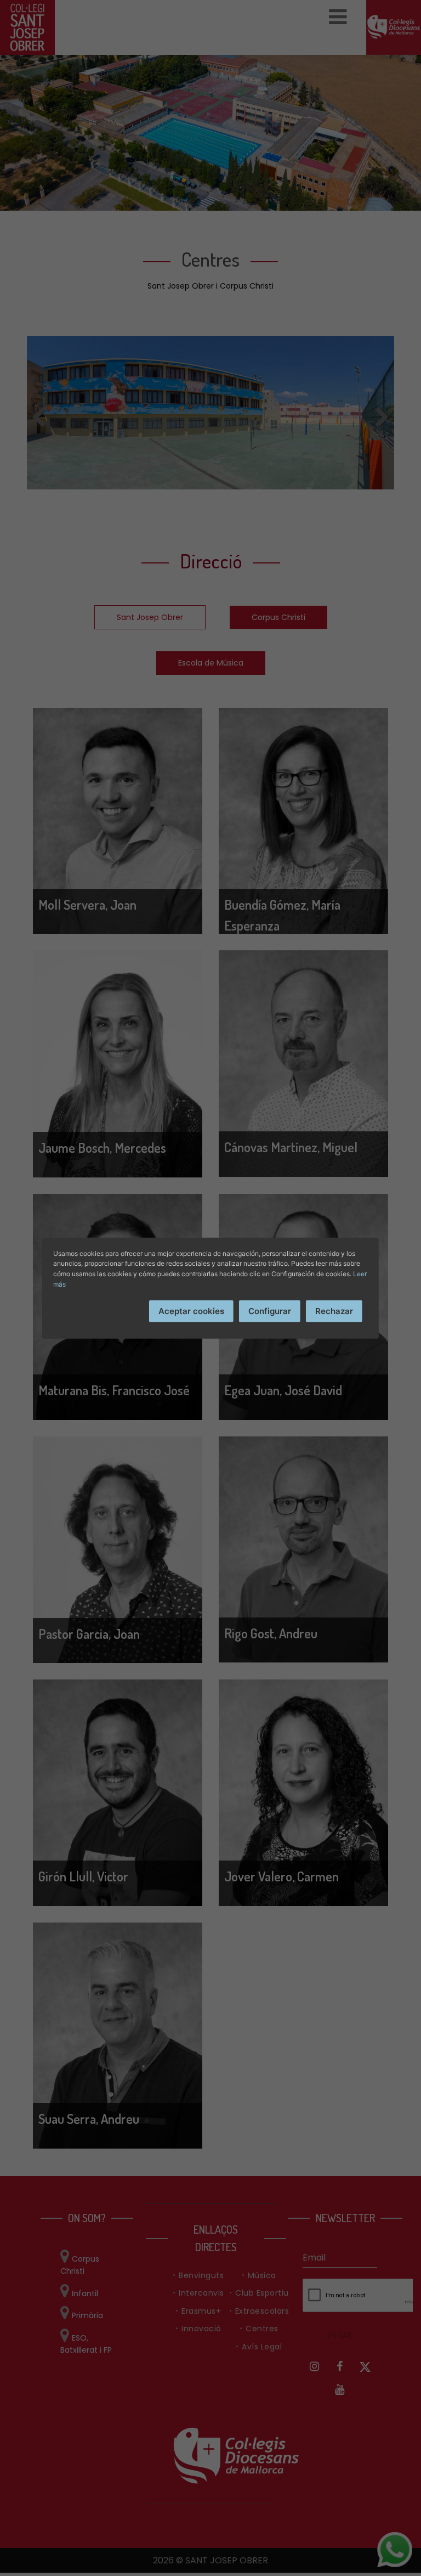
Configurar (270, 1311)
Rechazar (334, 1311)
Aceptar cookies (191, 1311)
